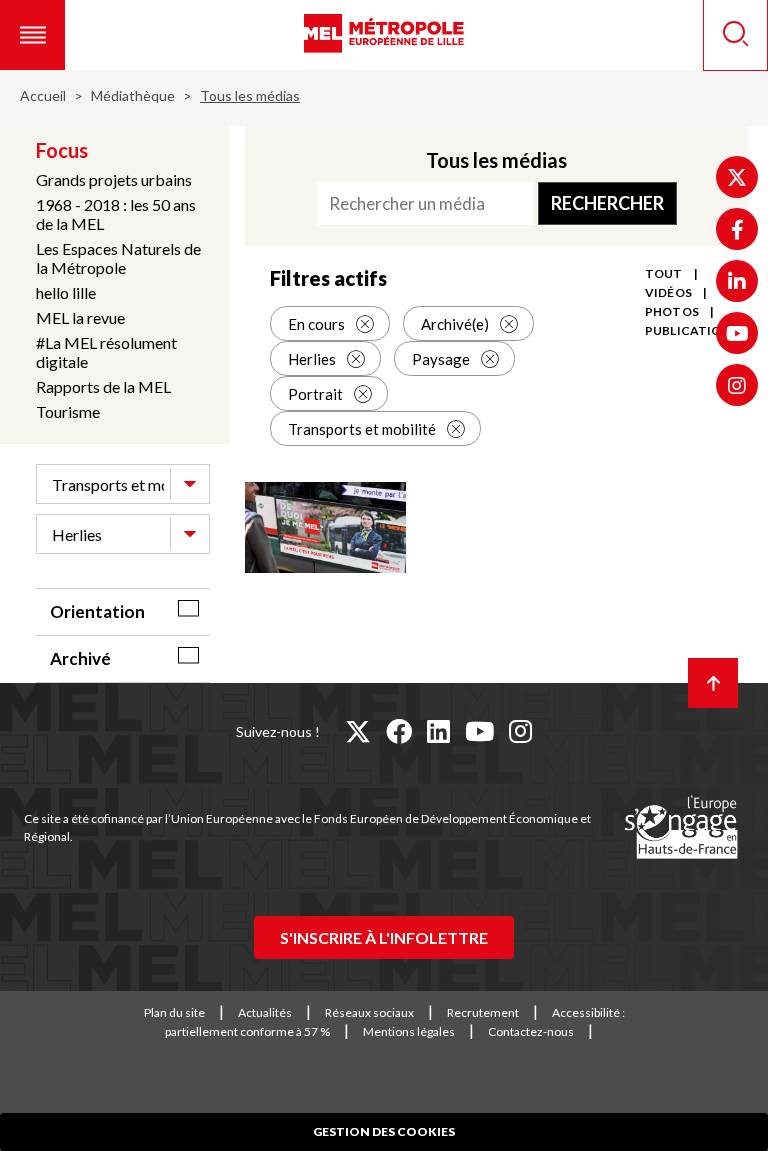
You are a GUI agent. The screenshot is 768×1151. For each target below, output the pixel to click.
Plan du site (174, 1012)
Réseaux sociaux (369, 1012)
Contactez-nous (531, 1031)
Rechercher (607, 203)
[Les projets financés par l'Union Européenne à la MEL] (681, 828)
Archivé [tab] (80, 658)
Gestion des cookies (384, 1131)
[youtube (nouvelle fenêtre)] (479, 731)
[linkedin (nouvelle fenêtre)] (438, 731)
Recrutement (483, 1012)
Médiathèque (133, 95)
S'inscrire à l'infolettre (384, 937)
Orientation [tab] (97, 611)
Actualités (265, 1012)
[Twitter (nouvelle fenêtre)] (737, 177)
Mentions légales (409, 1031)
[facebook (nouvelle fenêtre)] (399, 731)
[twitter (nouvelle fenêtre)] (358, 731)
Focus (62, 150)
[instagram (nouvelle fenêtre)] (520, 731)
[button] (32, 35)
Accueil (43, 95)
